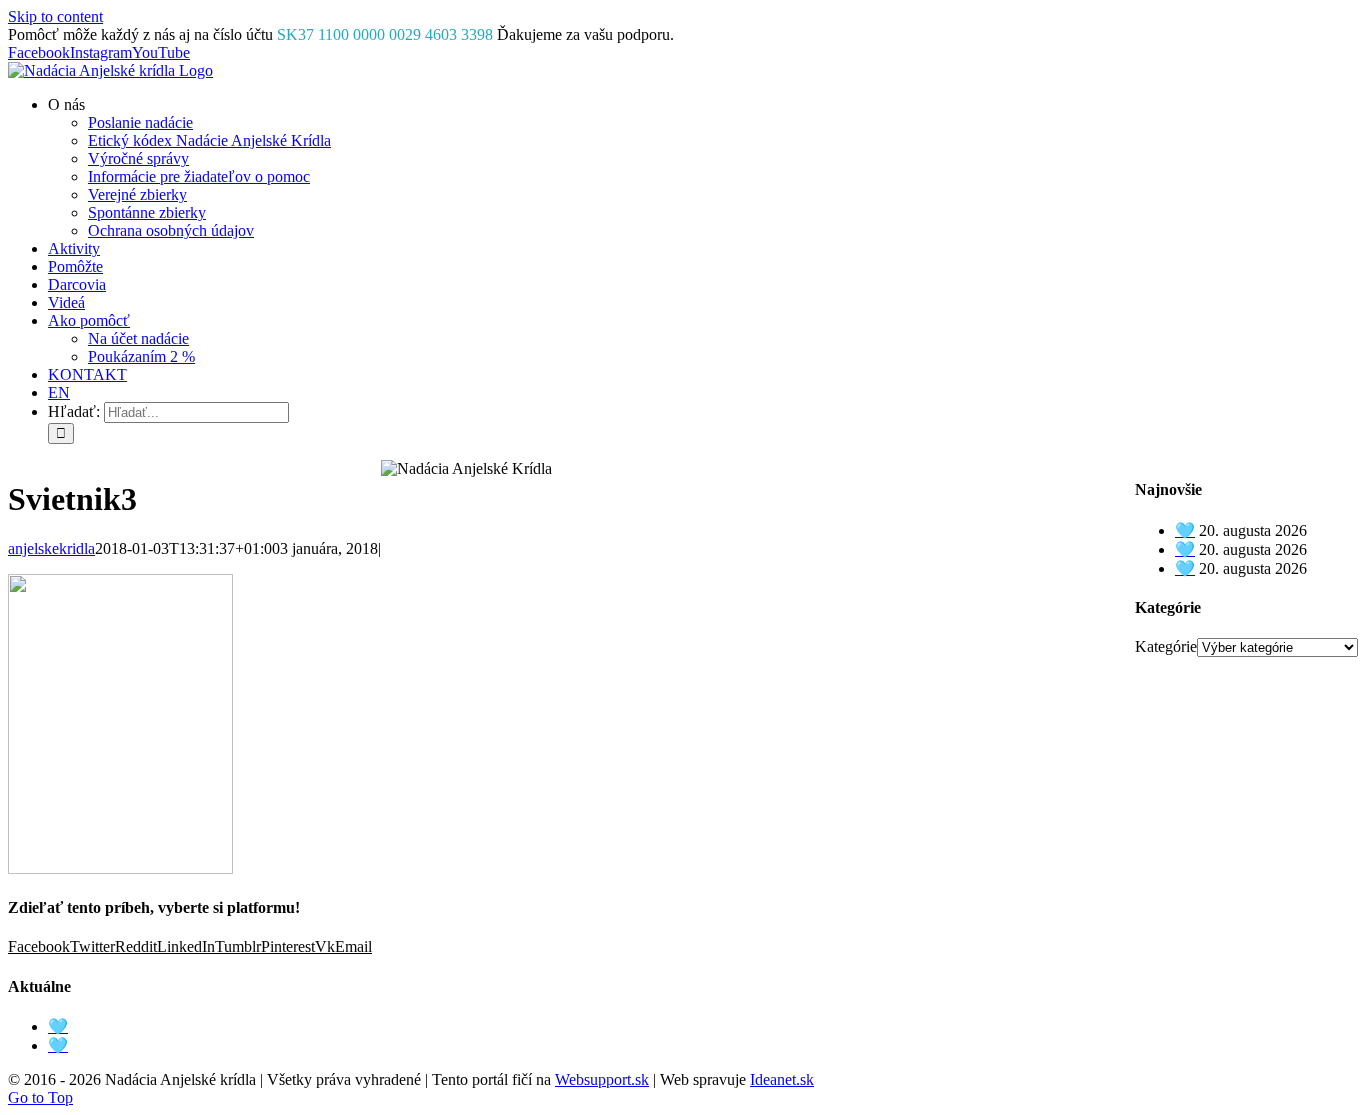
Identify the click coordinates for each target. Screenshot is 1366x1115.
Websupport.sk (602, 1079)
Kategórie (1166, 646)
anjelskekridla (51, 548)
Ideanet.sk (782, 1079)
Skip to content (55, 16)
